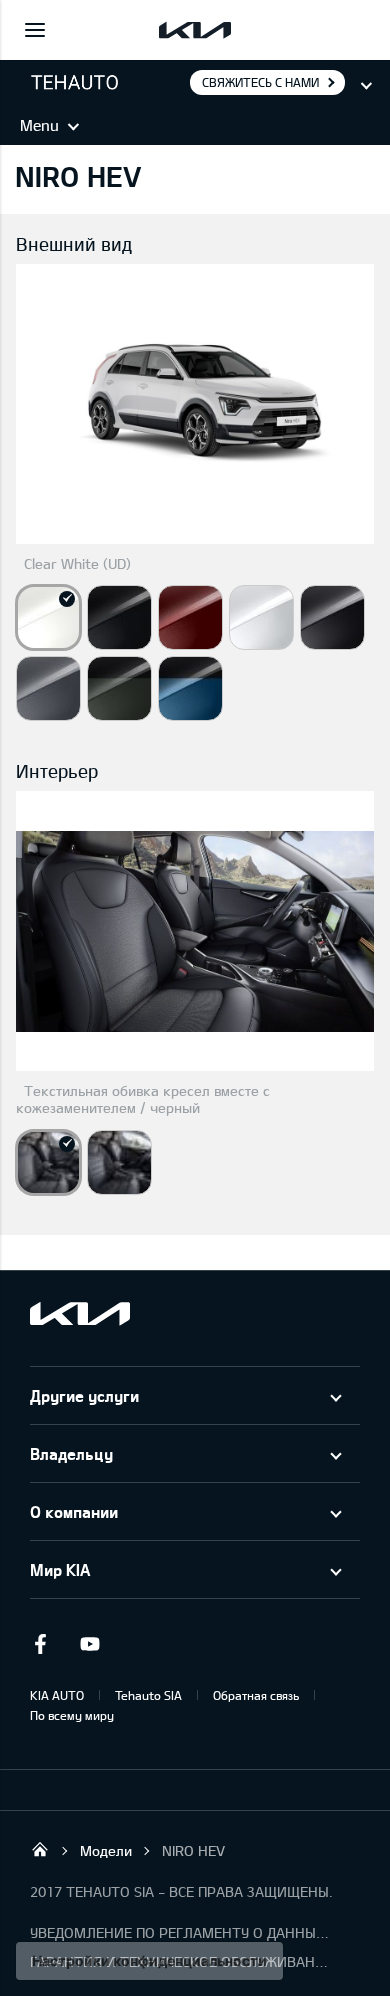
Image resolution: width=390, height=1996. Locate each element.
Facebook (40, 1644)
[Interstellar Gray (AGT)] (332, 617)
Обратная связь (256, 1695)
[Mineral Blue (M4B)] (190, 688)
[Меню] (35, 30)
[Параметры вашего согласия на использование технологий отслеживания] (149, 1961)
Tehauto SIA (148, 1695)
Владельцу (71, 1453)
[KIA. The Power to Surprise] (80, 1313)
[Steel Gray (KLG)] (48, 688)
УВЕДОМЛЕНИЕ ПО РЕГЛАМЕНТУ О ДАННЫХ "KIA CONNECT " (180, 1932)
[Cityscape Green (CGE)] (119, 688)
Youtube (90, 1644)
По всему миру (72, 1715)
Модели (106, 1850)
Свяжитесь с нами (260, 82)
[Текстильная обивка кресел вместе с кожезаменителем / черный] (48, 1162)
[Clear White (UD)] (48, 617)
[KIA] (195, 30)
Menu (39, 125)
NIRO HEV (193, 1850)
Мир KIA (60, 1569)
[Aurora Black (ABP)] (119, 617)
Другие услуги (84, 1395)
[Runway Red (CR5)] (190, 617)
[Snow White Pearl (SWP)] (261, 617)
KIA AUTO (57, 1695)
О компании (74, 1511)
